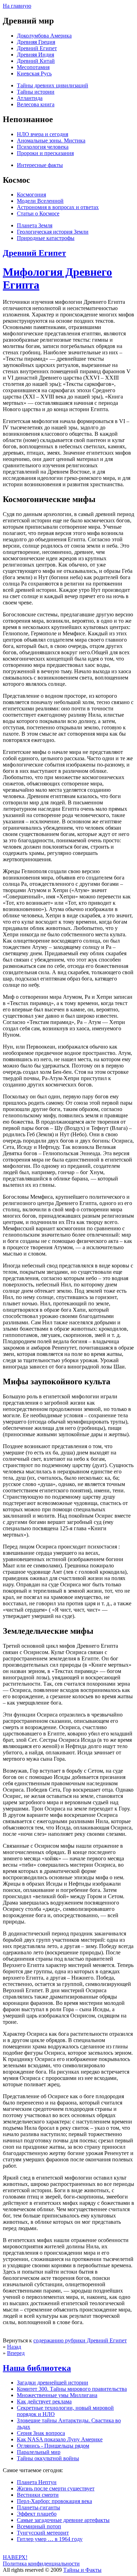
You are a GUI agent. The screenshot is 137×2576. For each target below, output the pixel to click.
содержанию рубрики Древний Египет (80, 2340)
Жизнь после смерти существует (56, 2488)
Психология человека (43, 147)
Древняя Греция (36, 42)
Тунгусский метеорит (43, 2533)
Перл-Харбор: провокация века (54, 2501)
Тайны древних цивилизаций (53, 85)
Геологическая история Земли (53, 232)
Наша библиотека (37, 2368)
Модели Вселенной (40, 201)
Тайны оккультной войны (48, 2458)
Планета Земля (35, 225)
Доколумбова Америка (44, 36)
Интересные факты (40, 165)
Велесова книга (36, 104)
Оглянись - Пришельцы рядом (53, 2446)
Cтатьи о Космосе (38, 213)
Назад (14, 2347)
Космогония (31, 195)
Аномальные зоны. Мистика (51, 140)
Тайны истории (36, 92)
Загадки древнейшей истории (53, 2383)
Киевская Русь (34, 73)
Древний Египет (37, 48)
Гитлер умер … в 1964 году (50, 2539)
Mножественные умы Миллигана (57, 2395)
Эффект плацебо (37, 2514)
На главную (17, 6)
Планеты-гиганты (38, 2507)
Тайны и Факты (82, 2570)
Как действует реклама (44, 2401)
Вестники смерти (38, 2495)
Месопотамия (33, 67)
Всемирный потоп (39, 2526)
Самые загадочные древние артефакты (63, 2520)
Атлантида (30, 98)
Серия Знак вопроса (41, 2433)
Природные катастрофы (46, 238)
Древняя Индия (35, 55)
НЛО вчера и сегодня (43, 134)
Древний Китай (36, 61)
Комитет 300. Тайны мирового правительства (72, 2389)
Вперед (16, 2353)
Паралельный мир (39, 2452)
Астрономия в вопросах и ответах (58, 207)
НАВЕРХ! (15, 2557)
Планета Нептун (37, 2482)
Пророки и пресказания (45, 153)
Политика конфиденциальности (41, 2564)
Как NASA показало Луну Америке (60, 2439)
